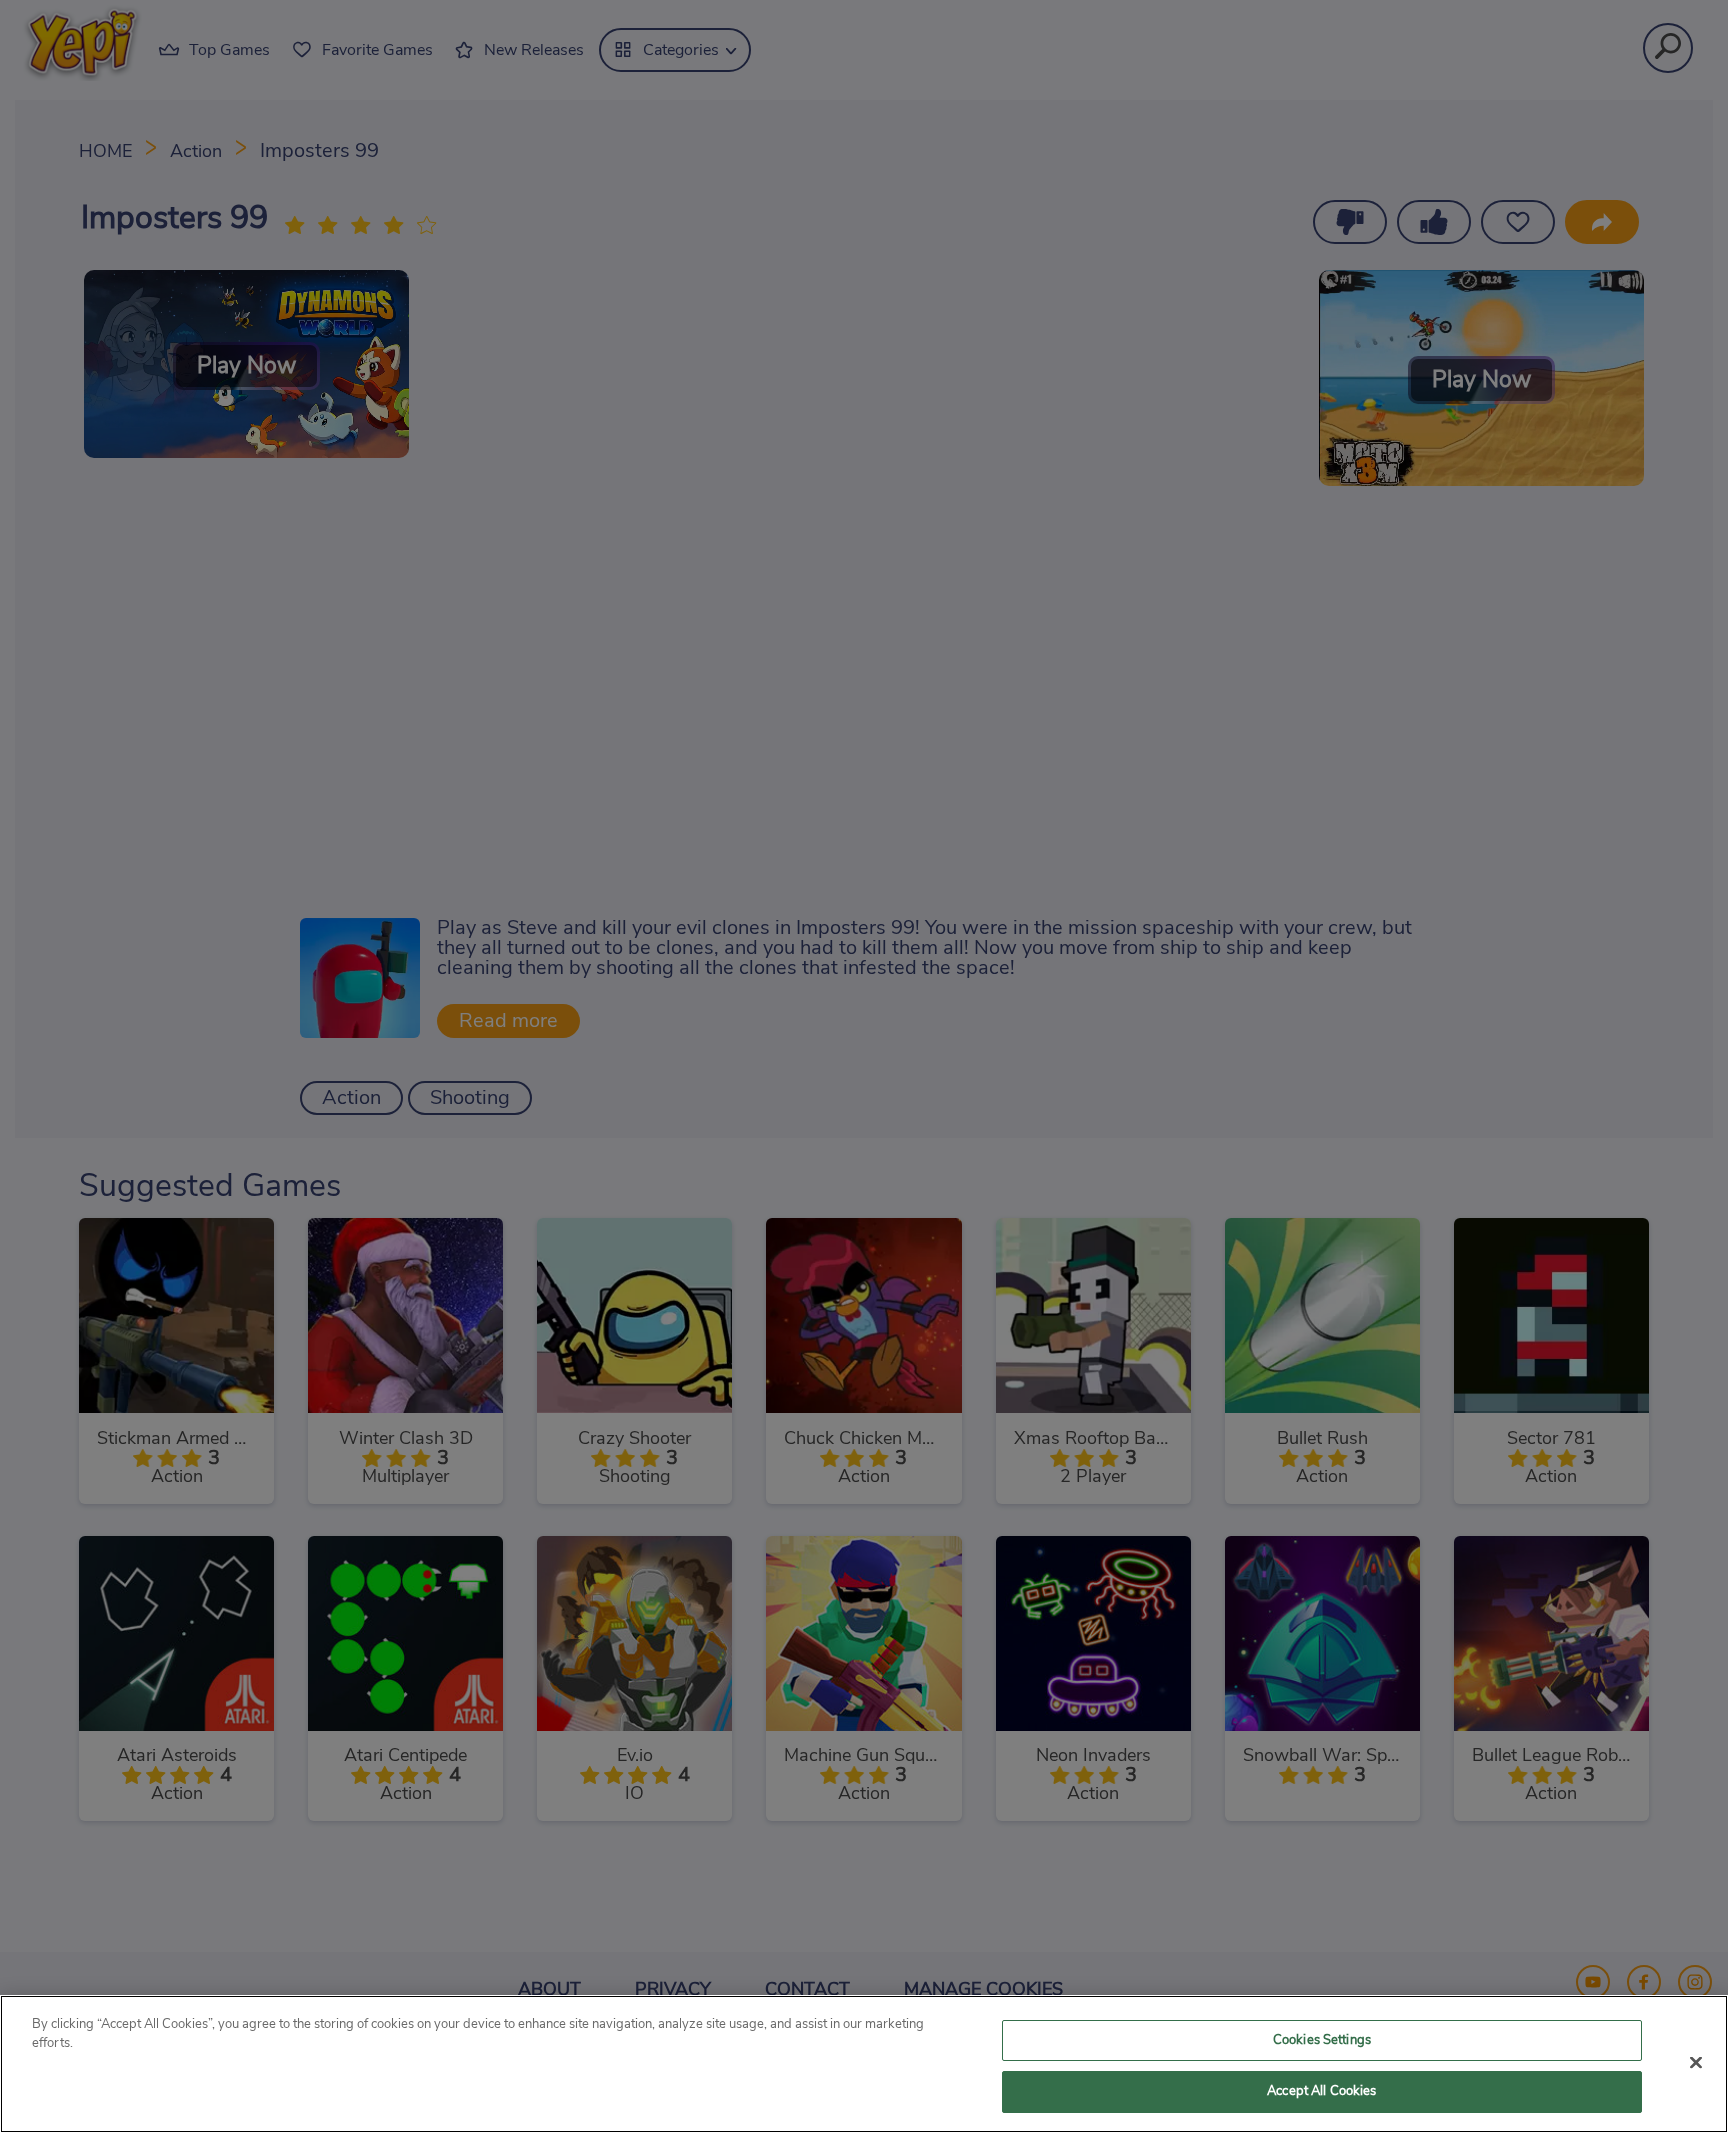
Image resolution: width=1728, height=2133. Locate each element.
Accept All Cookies (1321, 2091)
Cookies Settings (1322, 2040)
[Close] (1696, 2062)
